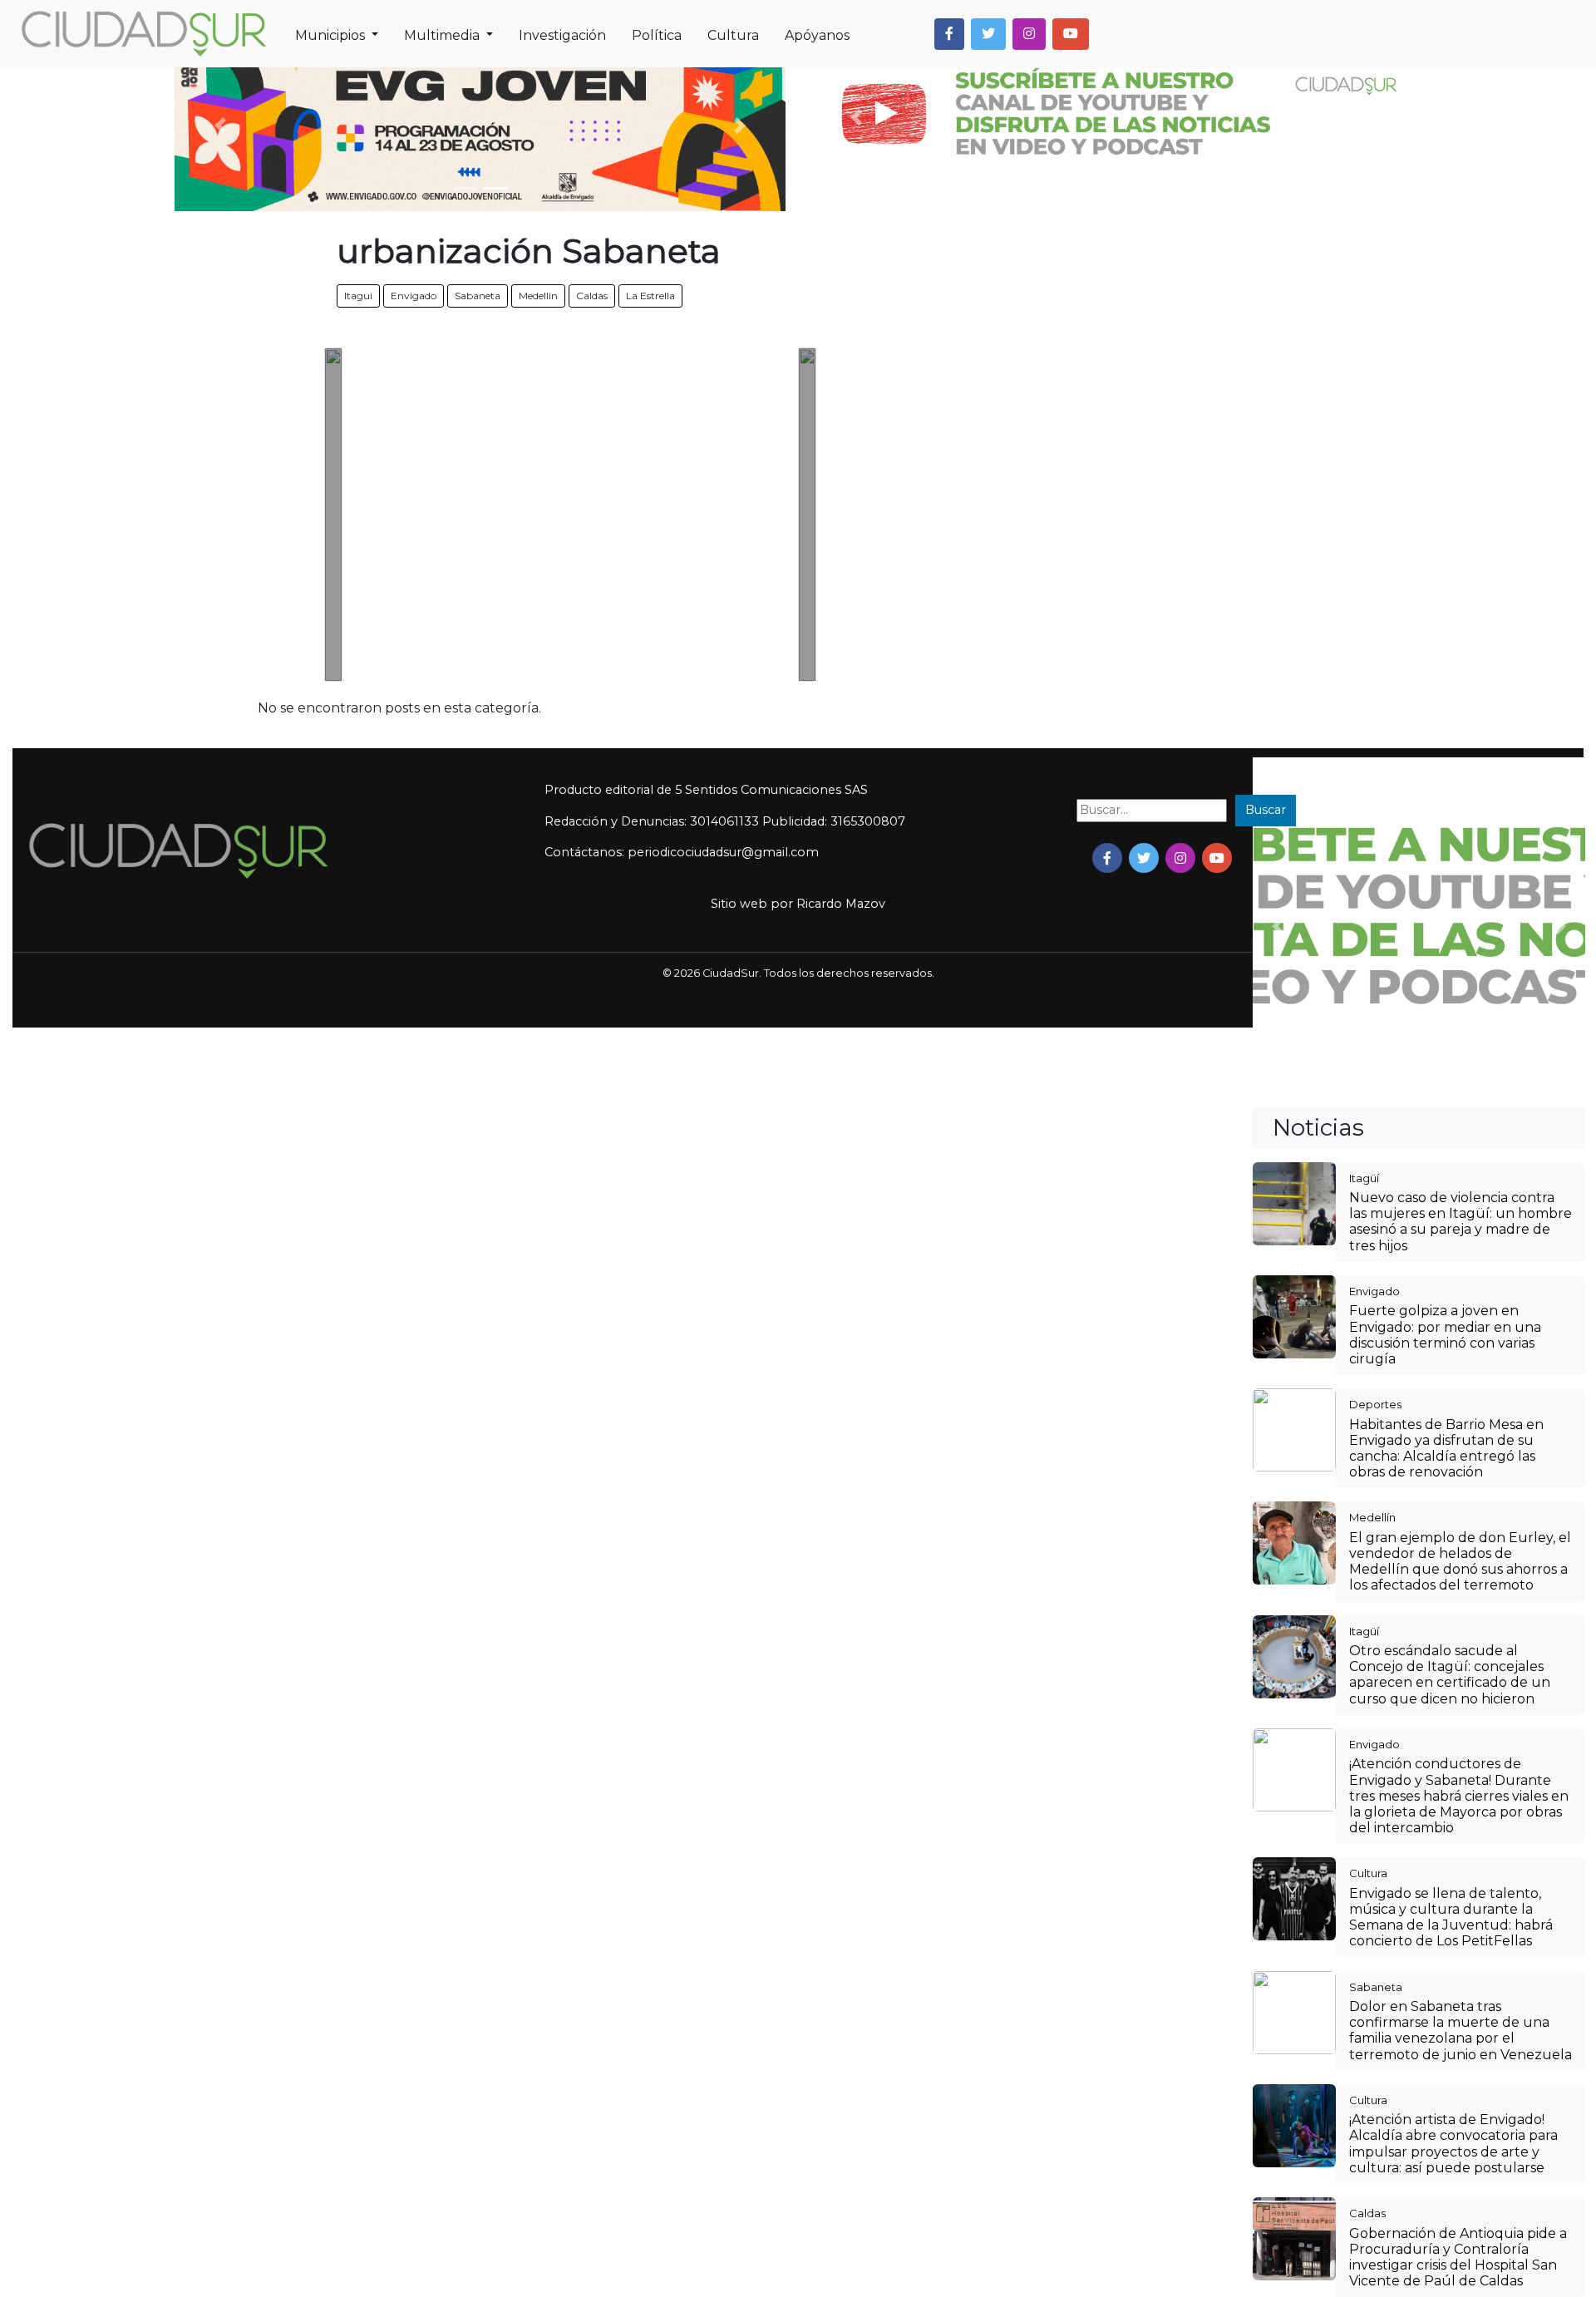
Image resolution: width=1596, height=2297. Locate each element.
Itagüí (1364, 1178)
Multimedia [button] (443, 35)
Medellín (1372, 1517)
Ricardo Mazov (841, 904)
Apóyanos (817, 35)
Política (657, 35)
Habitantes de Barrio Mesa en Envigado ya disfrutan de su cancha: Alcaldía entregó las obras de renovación (1446, 1449)
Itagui (358, 296)
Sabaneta (478, 296)
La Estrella (650, 296)
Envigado (414, 296)
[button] (949, 34)
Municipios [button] (332, 35)
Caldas (592, 296)
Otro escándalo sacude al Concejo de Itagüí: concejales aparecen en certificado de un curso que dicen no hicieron (1450, 1675)
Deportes (1375, 1404)
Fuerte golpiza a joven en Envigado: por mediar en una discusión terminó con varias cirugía (1445, 1335)
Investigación (562, 35)
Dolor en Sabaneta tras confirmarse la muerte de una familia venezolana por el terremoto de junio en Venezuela (1461, 2031)
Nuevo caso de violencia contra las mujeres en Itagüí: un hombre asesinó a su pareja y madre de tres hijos (1461, 1222)
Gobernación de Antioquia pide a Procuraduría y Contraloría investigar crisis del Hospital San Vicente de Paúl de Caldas (1458, 2258)
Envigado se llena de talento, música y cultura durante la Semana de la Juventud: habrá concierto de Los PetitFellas (1451, 1917)
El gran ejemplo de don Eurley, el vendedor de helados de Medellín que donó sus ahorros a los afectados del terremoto (1460, 1562)
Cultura (733, 35)
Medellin (538, 296)
